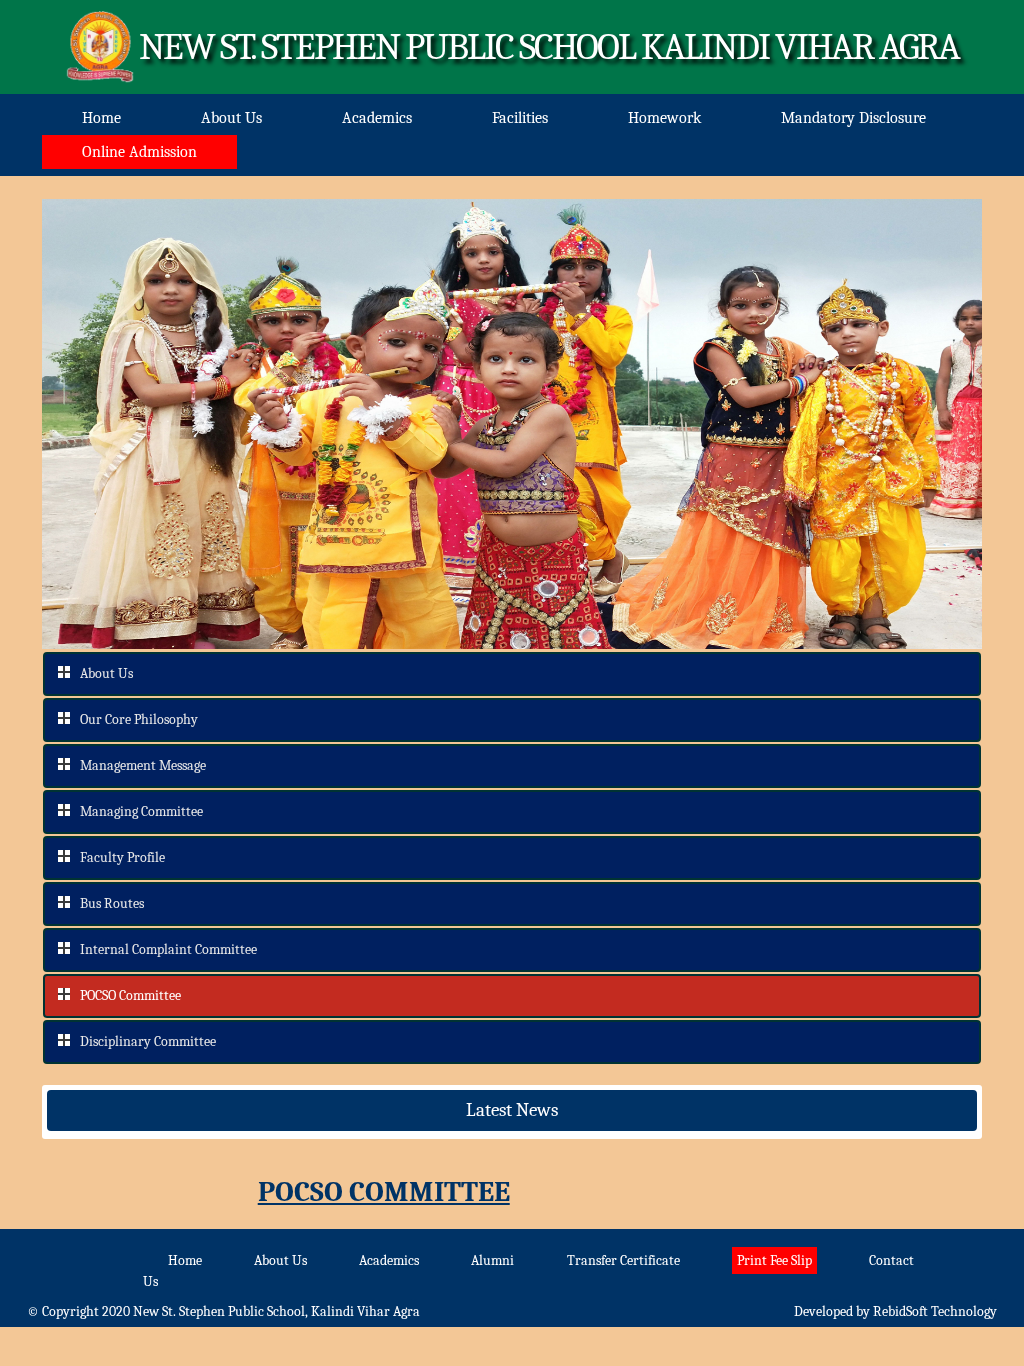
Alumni (492, 1260)
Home (101, 118)
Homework (664, 118)
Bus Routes (112, 903)
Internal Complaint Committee (168, 949)
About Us (231, 118)
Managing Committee (141, 811)
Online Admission (139, 152)
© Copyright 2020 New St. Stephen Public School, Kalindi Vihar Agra (223, 1311)
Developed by (895, 1311)
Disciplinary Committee (148, 1041)
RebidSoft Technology (935, 1311)
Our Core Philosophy (139, 719)
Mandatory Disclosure (853, 118)
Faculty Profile (122, 857)
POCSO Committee (130, 995)
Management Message (143, 765)
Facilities (520, 118)
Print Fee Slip (774, 1260)
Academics (377, 118)
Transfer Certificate (623, 1260)
